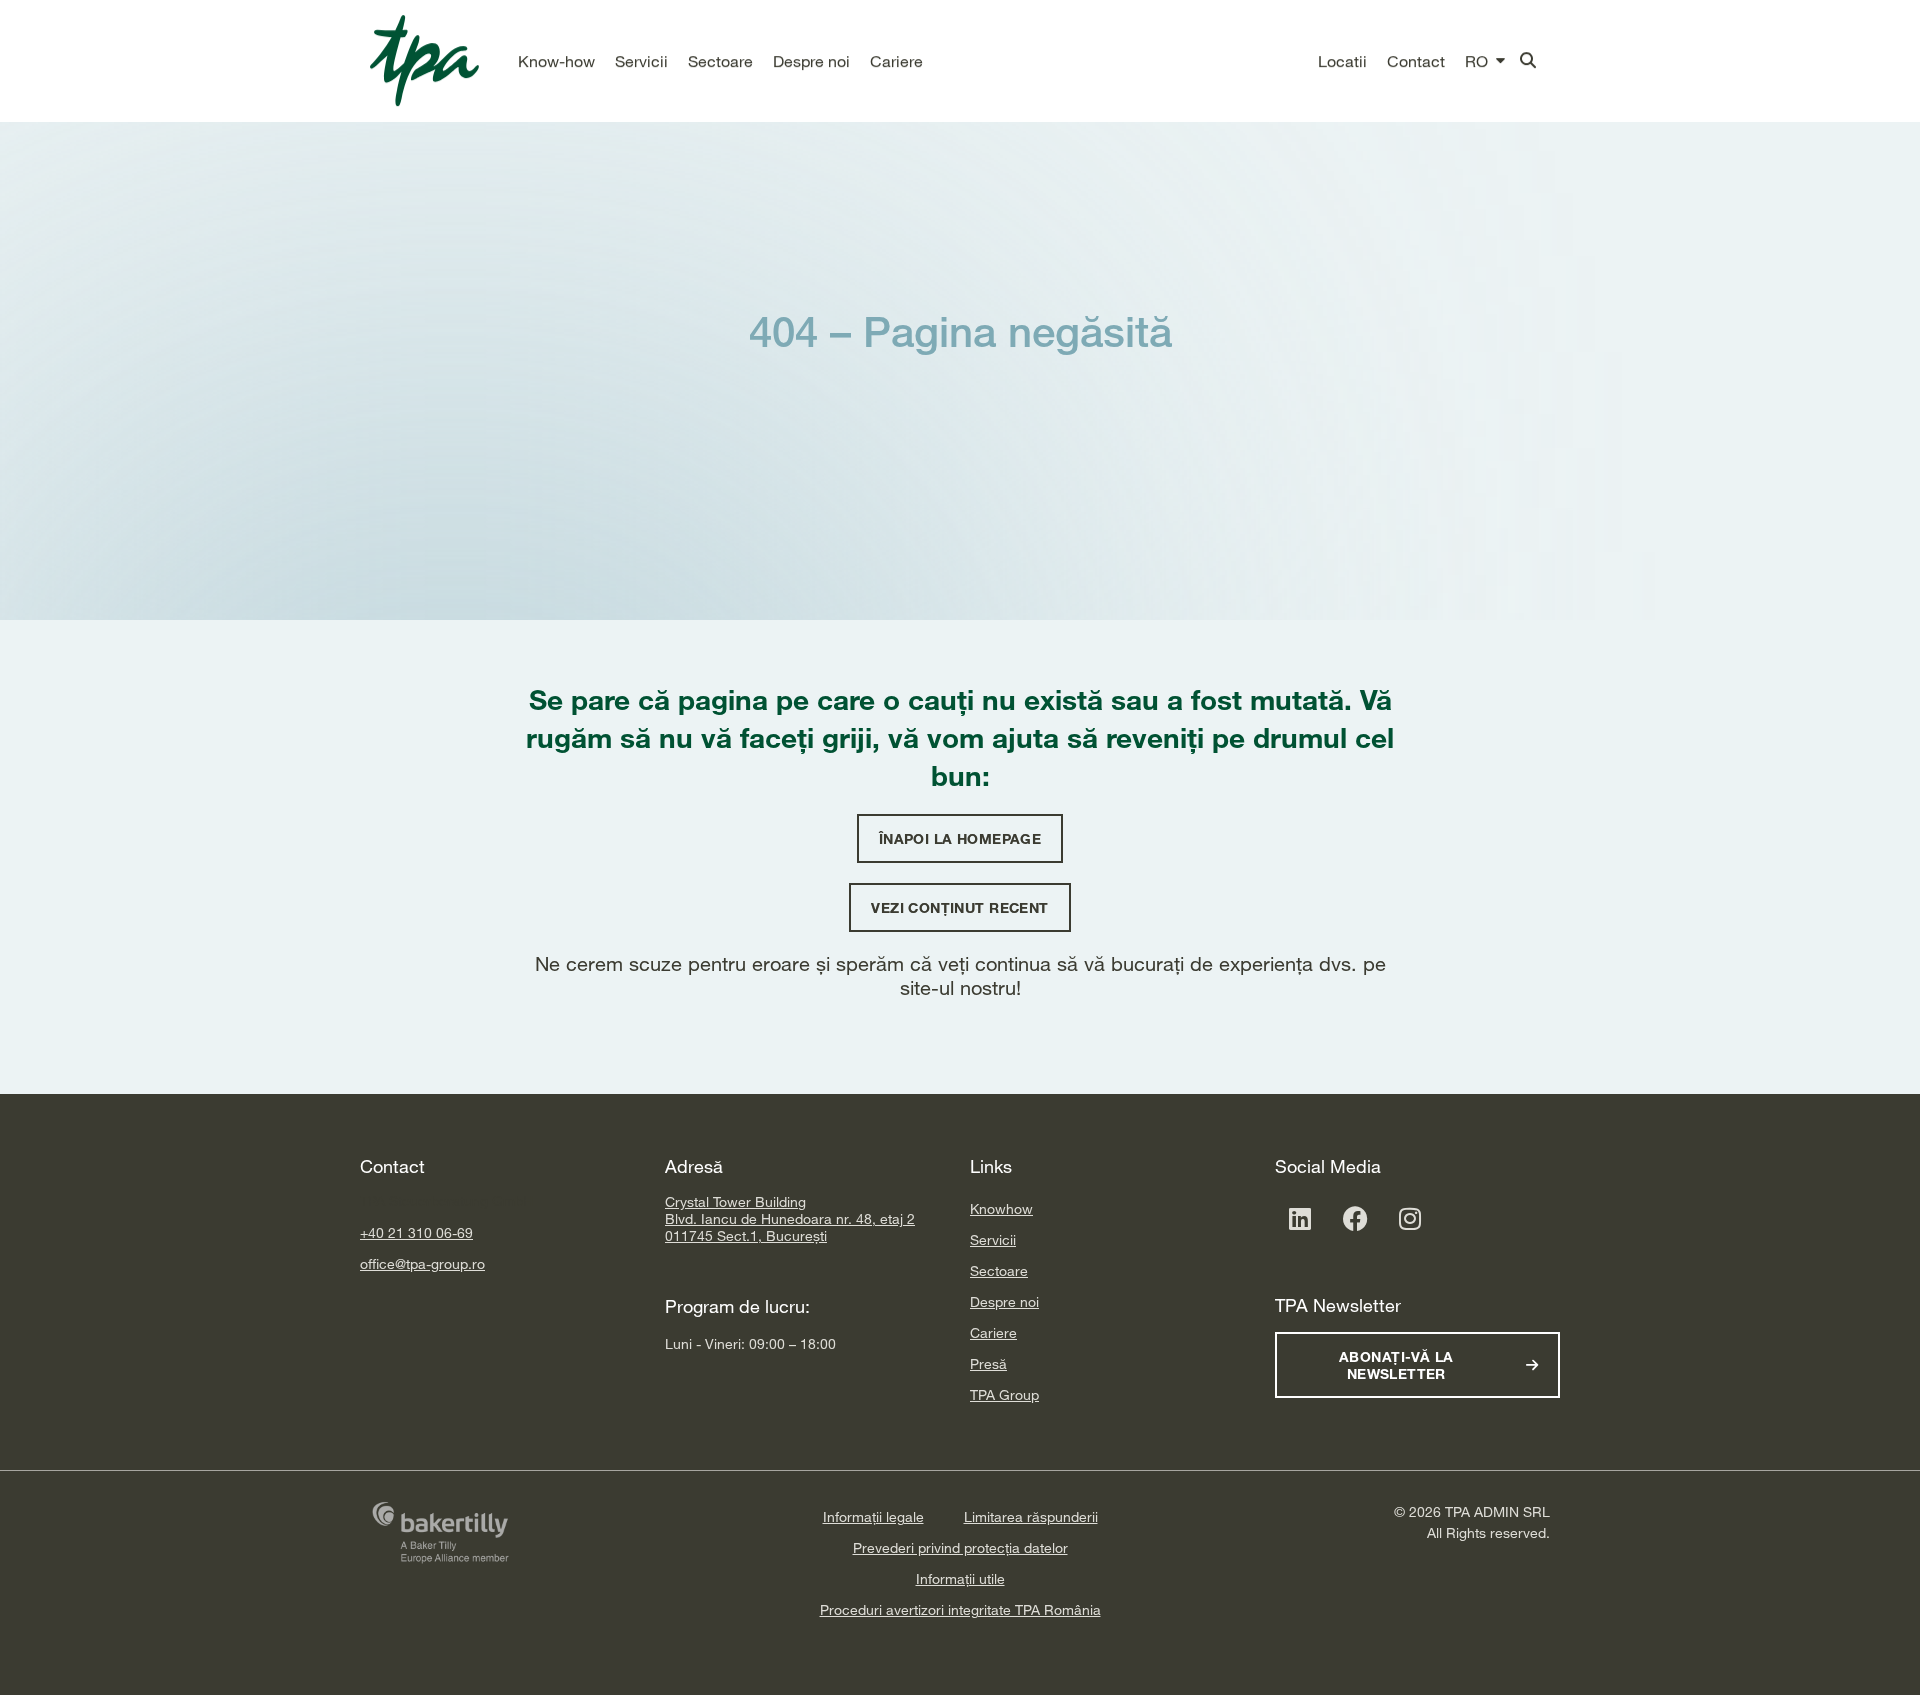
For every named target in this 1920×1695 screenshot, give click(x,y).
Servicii (993, 1239)
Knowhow (1001, 1208)
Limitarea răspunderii (1031, 1516)
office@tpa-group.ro (422, 1263)
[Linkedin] (1300, 1218)
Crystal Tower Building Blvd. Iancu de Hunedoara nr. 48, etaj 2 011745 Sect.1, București (790, 1218)
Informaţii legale (873, 1516)
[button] (556, 61)
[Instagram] (1410, 1218)
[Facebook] (1355, 1218)
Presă (988, 1363)
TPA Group (1004, 1394)
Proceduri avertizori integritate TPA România (960, 1609)
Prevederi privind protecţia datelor (960, 1547)
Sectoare (999, 1270)
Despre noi (1004, 1301)
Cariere (993, 1332)
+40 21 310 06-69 (416, 1232)
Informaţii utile (960, 1578)
